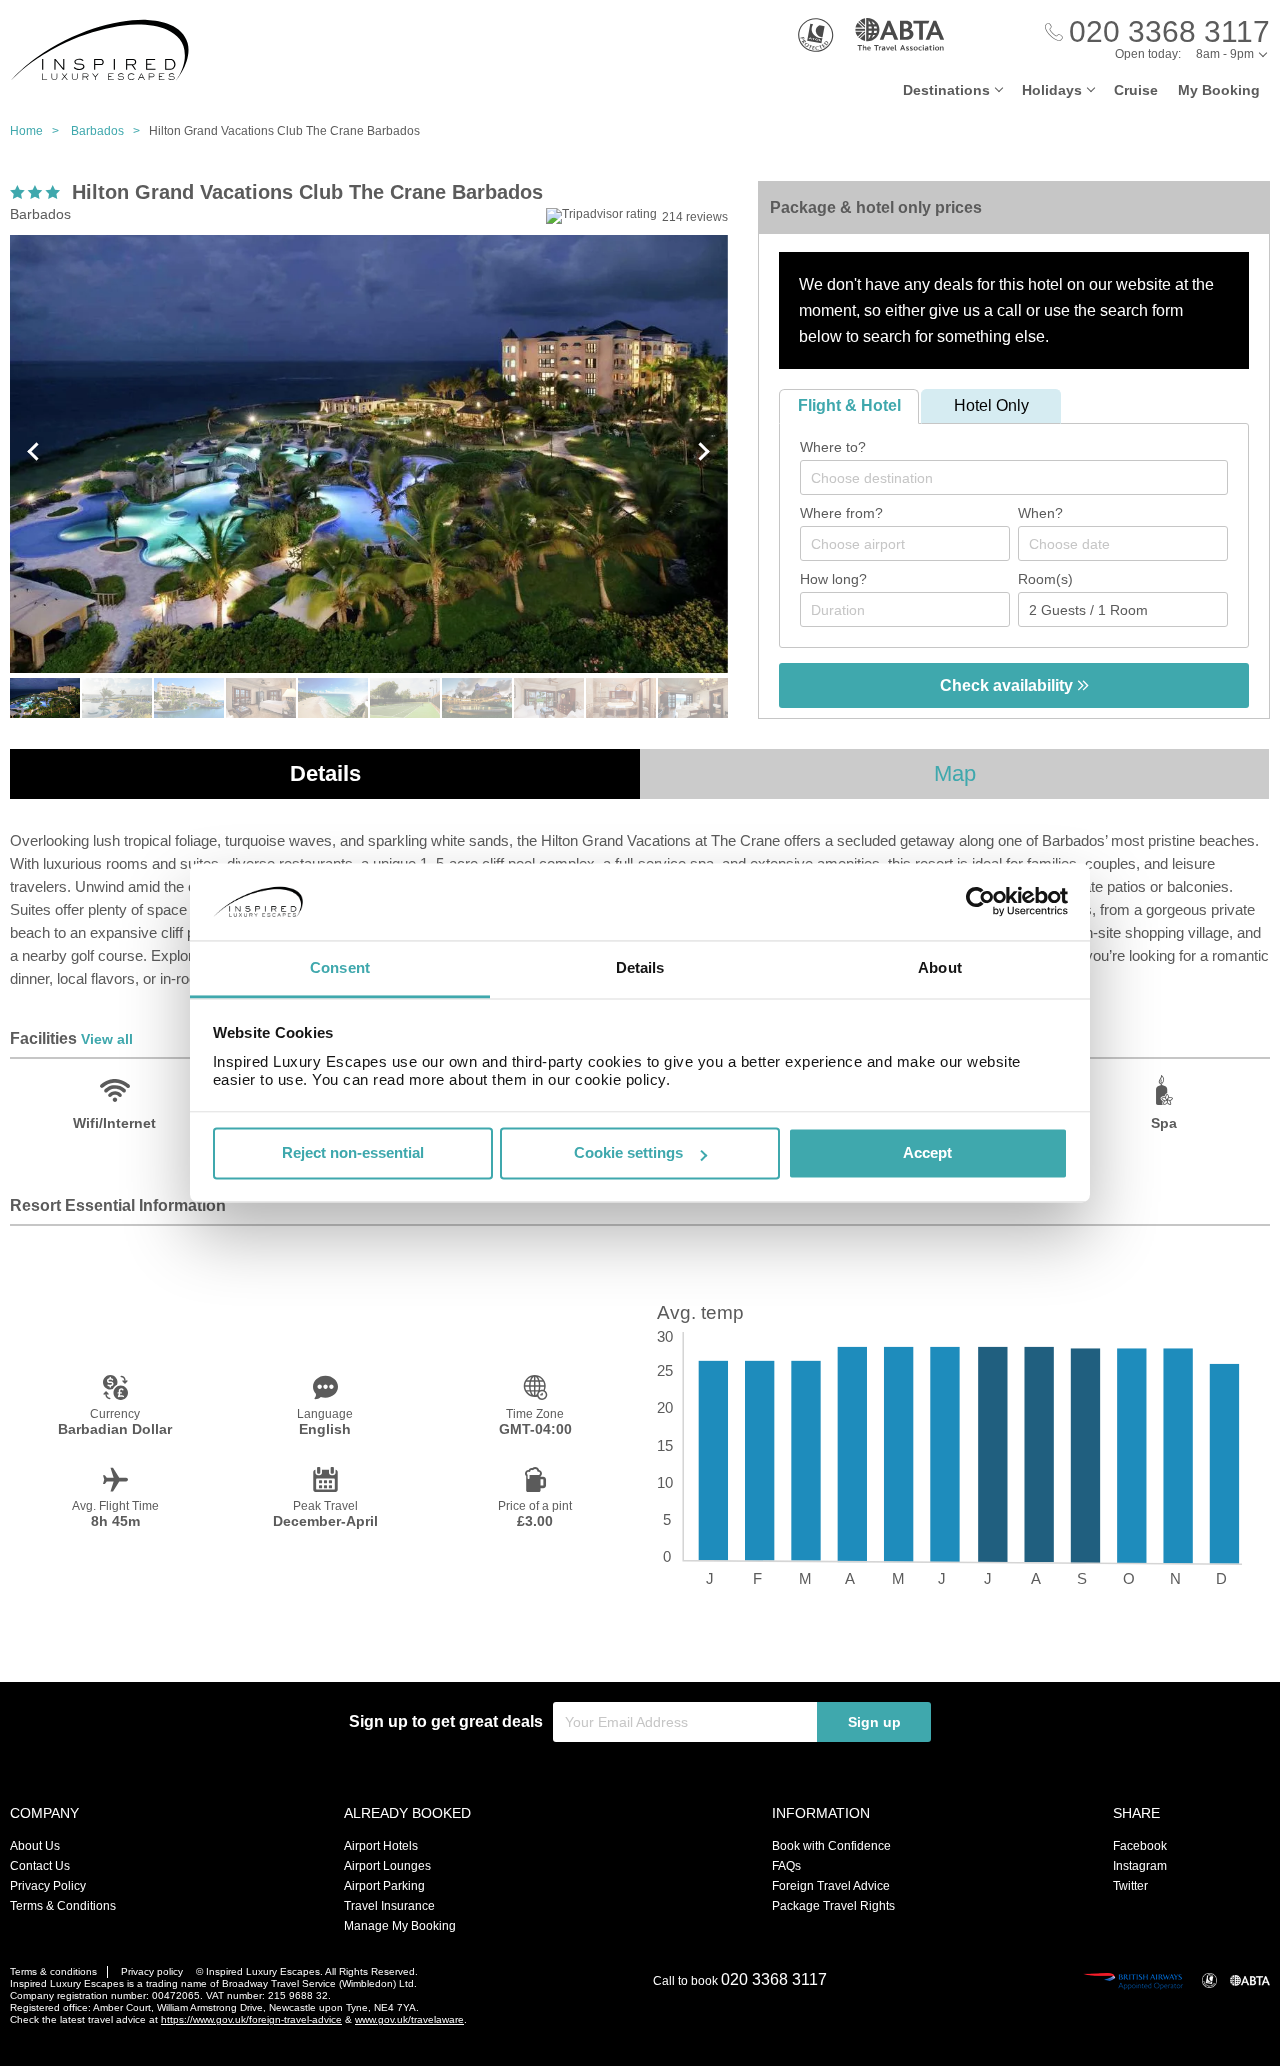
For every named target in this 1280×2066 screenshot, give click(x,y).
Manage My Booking (400, 1926)
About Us (35, 1846)
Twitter (1130, 1886)
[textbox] (1024, 478)
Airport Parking (384, 1886)
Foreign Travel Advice (831, 1886)
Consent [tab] (340, 967)
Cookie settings (628, 1153)
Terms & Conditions (63, 1906)
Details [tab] (640, 967)
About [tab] (940, 967)
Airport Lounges (387, 1866)
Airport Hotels (381, 1846)
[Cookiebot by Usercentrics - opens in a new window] (980, 902)
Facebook (1140, 1846)
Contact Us (40, 1866)
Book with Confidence (831, 1846)
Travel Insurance (389, 1906)
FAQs (786, 1866)
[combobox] (1014, 477)
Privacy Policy (48, 1886)
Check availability (1008, 685)
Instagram (1140, 1866)
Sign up (874, 1722)
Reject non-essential (353, 1153)
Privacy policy (152, 1971)
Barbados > (110, 131)
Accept (927, 1153)
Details (325, 773)
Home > (39, 131)
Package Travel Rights (833, 1906)
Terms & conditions (53, 1971)
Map (955, 773)
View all (107, 1039)
